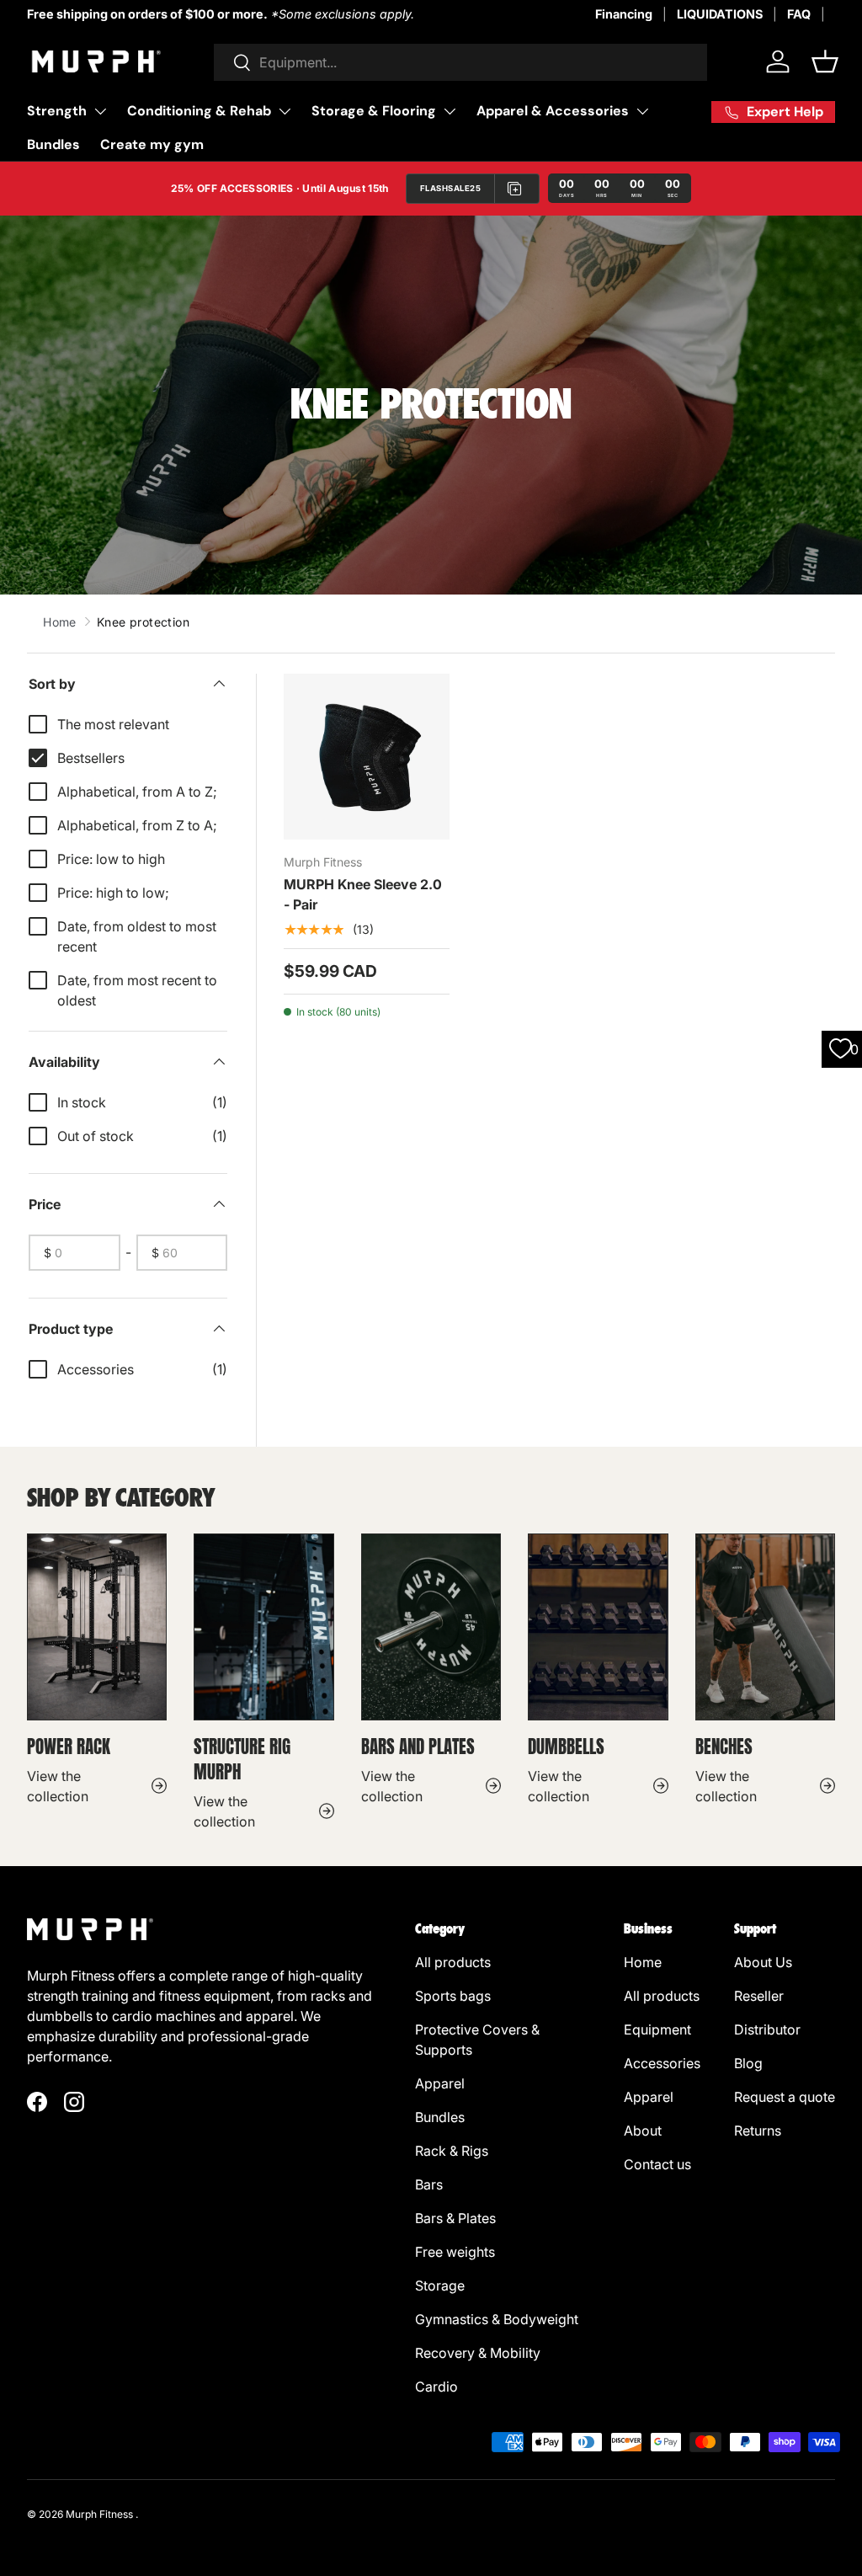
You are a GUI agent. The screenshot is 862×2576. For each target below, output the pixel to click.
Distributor (769, 2029)
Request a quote (785, 2097)
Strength (57, 111)
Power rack (69, 1747)
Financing (624, 14)
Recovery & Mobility (478, 2353)
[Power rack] (97, 1627)
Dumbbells (566, 1747)
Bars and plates (418, 1747)
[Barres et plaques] (431, 1627)
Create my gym (152, 144)
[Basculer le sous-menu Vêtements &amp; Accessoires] (642, 111)
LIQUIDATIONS (720, 14)
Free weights (455, 2252)
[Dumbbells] (598, 1627)
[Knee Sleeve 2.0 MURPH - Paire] (367, 757)
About (643, 2131)
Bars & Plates (455, 2218)
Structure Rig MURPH (242, 1759)
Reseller (761, 1996)
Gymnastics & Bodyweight (497, 2319)
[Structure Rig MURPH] (263, 1627)
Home (60, 622)
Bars (431, 2184)
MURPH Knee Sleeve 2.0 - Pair (363, 894)
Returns (758, 2131)
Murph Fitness (99, 2514)
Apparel (442, 2083)
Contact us (657, 2164)
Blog (748, 2063)
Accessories (662, 2063)
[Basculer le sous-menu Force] (100, 111)
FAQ (799, 14)
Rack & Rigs (452, 2151)
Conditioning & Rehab (199, 111)
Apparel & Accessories (553, 111)
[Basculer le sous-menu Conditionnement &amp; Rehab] (285, 111)
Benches (726, 1747)
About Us (763, 1962)
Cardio (436, 2387)
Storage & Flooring (374, 111)
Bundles (53, 144)
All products (453, 1962)
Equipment (659, 2029)
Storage (442, 2285)
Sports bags (453, 1996)
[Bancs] (765, 1627)
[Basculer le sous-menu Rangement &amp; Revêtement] (450, 111)
